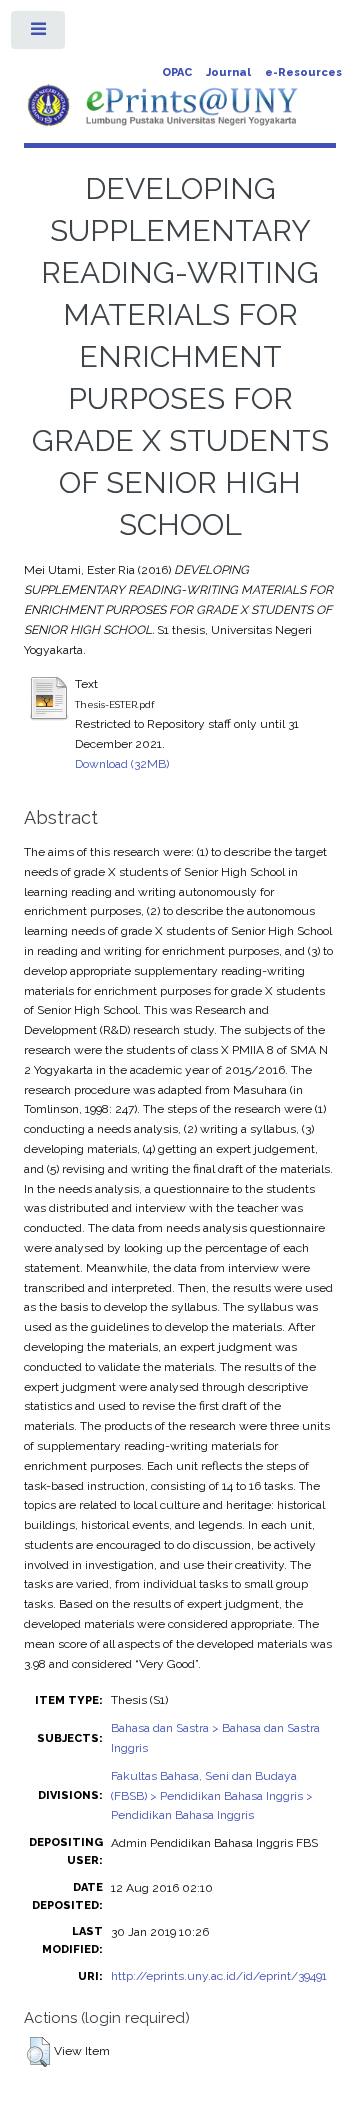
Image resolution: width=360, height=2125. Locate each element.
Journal (228, 72)
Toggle (39, 34)
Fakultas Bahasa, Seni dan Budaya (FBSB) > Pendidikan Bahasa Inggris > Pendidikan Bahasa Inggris (212, 1796)
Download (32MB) (122, 764)
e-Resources (303, 72)
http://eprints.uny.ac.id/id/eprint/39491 (219, 1976)
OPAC (177, 72)
